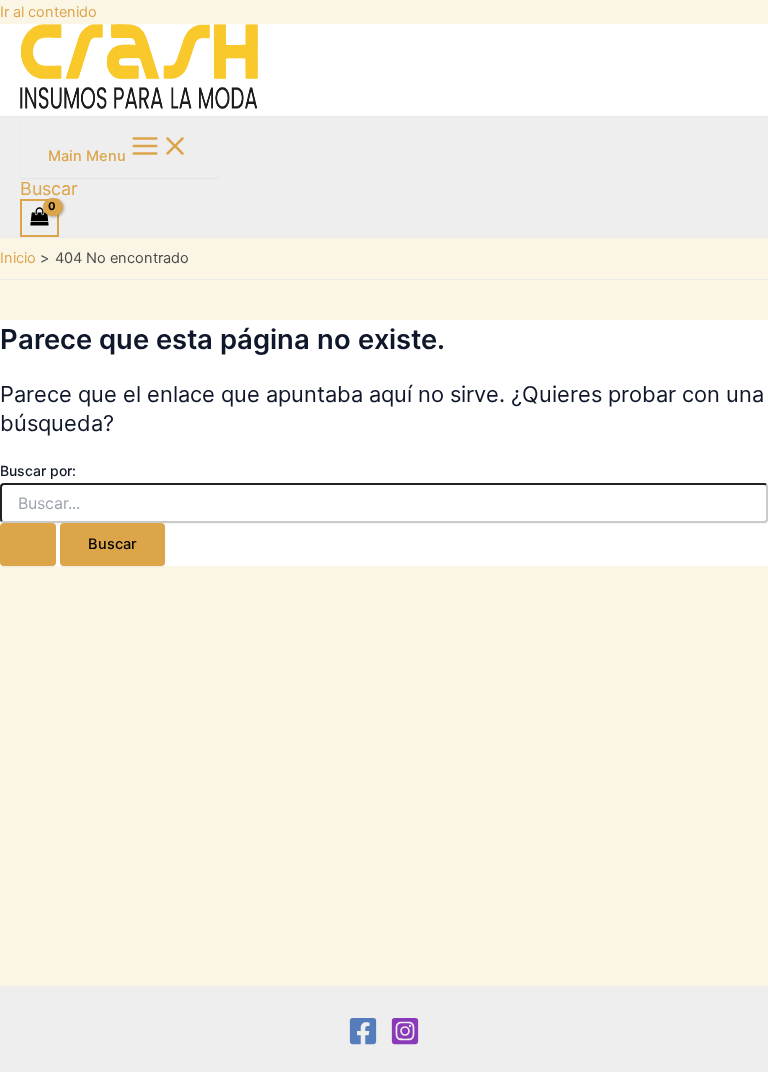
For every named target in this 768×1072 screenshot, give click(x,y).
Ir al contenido (48, 12)
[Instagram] (405, 1041)
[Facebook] (363, 1041)
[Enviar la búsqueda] (28, 544)
